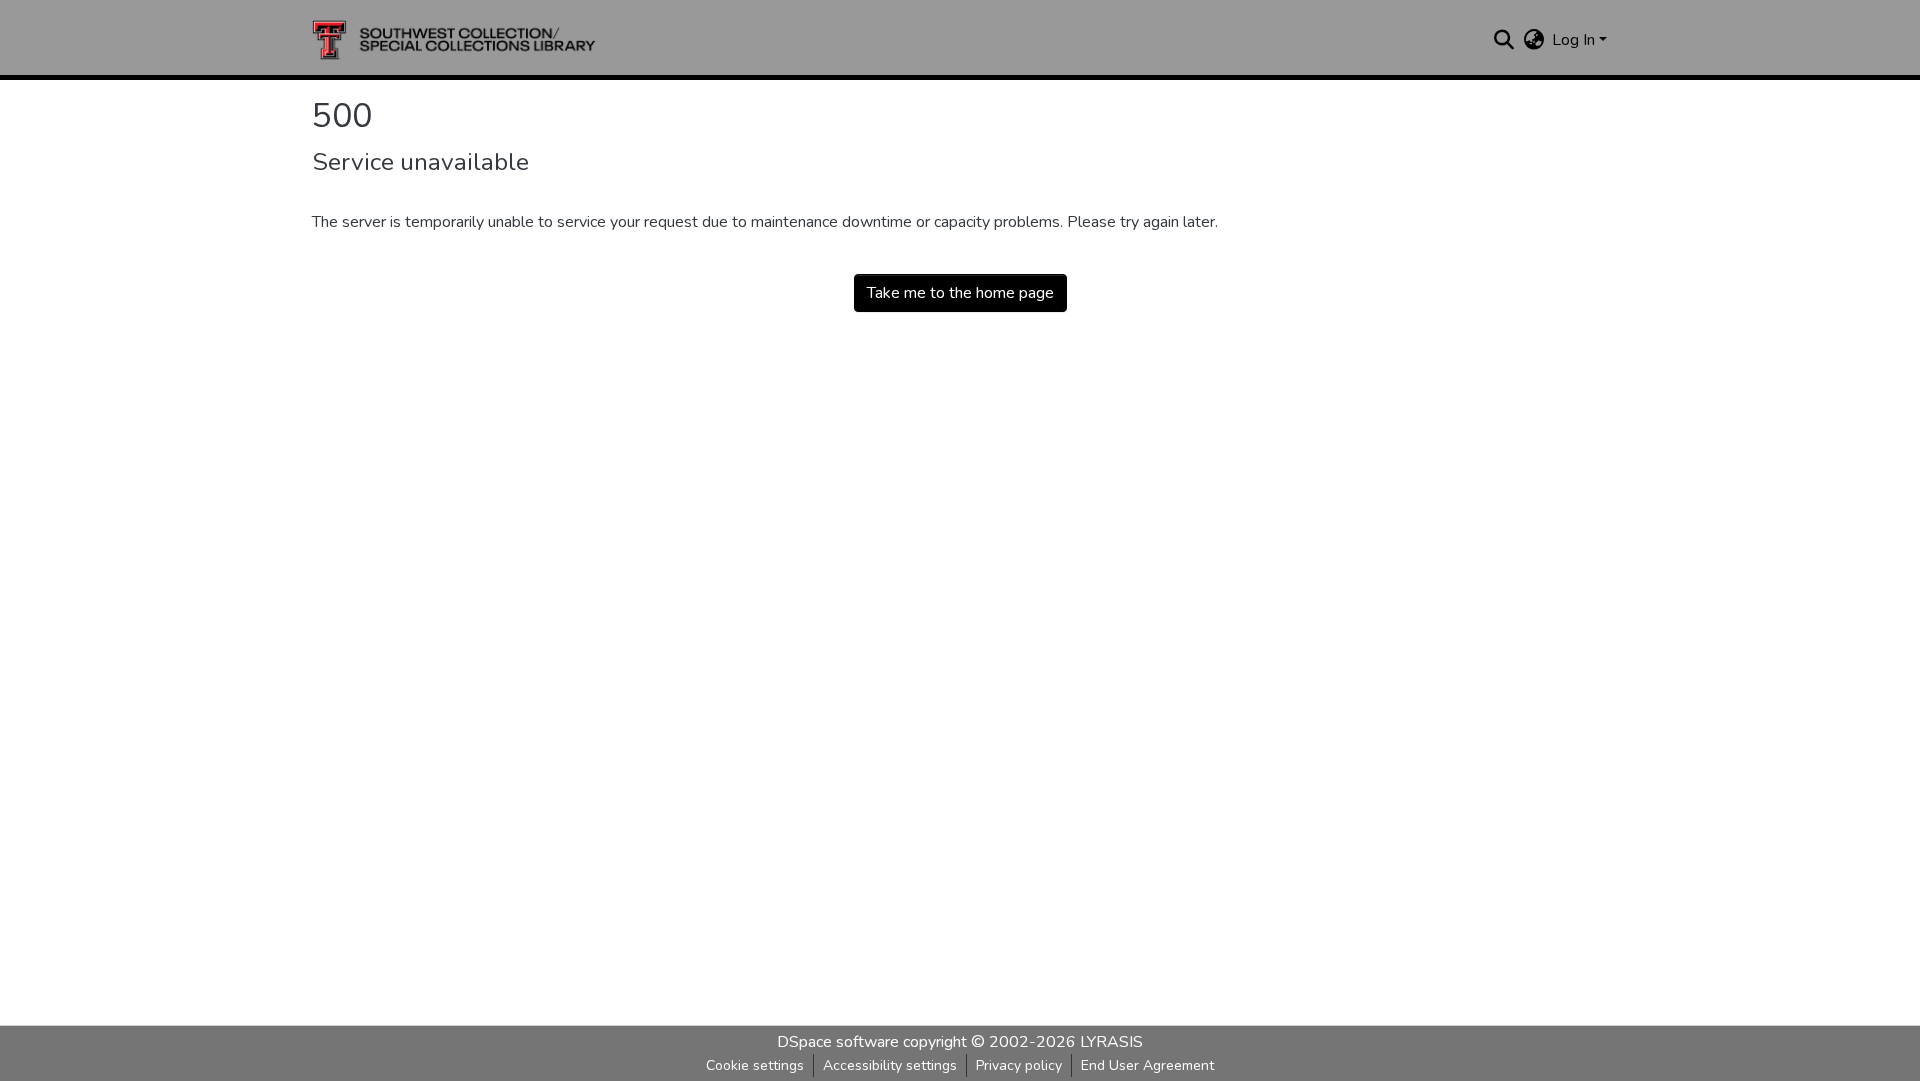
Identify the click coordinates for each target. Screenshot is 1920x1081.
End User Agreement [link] (1147, 1065)
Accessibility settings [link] (890, 1065)
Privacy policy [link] (1019, 1065)
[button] (454, 40)
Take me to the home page (960, 293)
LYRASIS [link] (1111, 1042)
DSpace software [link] (838, 1042)
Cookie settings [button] (755, 1065)
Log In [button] (1575, 40)
